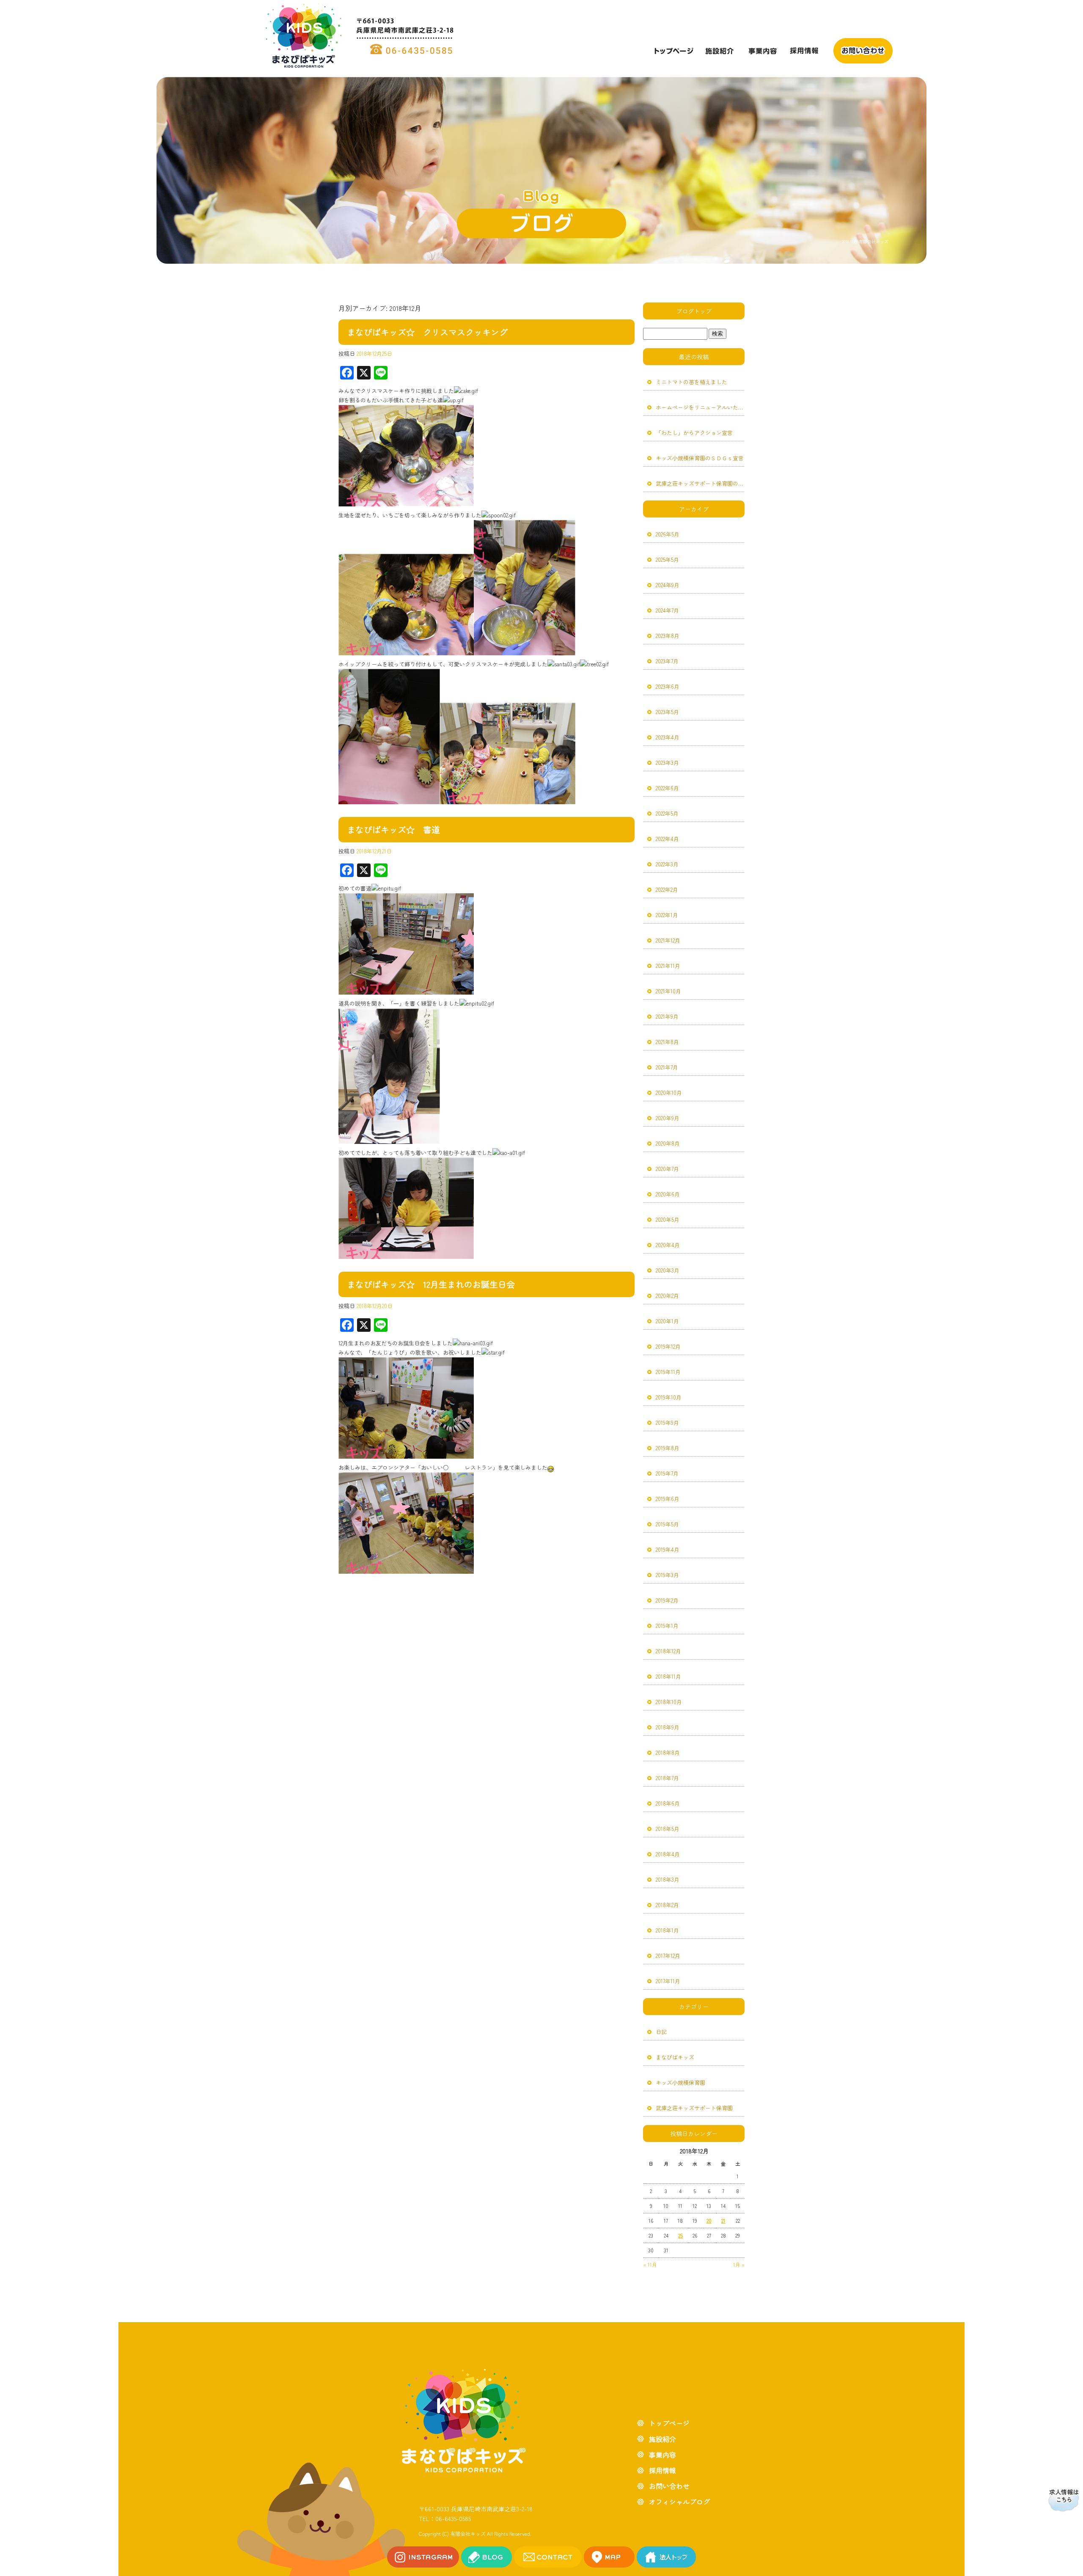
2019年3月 (667, 1575)
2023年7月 (667, 661)
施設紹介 (719, 51)
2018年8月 (668, 1753)
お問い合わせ (863, 51)
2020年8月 (668, 1143)
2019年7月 (667, 1473)
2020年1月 (667, 1321)
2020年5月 (668, 1219)
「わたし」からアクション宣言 (694, 433)
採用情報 (804, 51)
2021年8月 (667, 1042)
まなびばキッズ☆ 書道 (393, 829)
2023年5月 (667, 712)
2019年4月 (668, 1549)
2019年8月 (668, 1448)
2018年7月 (667, 1778)
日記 (661, 2032)
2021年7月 (667, 1067)
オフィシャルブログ (679, 2502)
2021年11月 (668, 966)
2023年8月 (668, 636)
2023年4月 (668, 737)
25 (680, 2235)
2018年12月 (668, 1651)
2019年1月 (667, 1626)
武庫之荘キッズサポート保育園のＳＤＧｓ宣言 (700, 483)
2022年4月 (667, 839)
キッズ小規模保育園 (680, 2083)
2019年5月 (667, 1524)
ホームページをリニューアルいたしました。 (700, 407)
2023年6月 (668, 686)
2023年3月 (667, 763)
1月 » (739, 2264)
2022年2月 (667, 889)
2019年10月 (669, 1397)
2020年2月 (667, 1296)
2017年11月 (668, 1981)
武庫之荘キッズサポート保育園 (694, 2108)
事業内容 (761, 51)
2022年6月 (667, 788)
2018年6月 (668, 1803)
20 (709, 2220)
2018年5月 (668, 1829)
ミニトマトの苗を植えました (691, 382)
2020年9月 (668, 1118)
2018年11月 (668, 1676)
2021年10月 (668, 991)
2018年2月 (667, 1905)
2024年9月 (668, 585)
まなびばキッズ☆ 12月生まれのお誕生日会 (431, 1284)
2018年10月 (669, 1702)
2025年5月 (667, 559)
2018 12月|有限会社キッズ (865, 241)
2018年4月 (668, 1854)
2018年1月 (667, 1930)
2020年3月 (668, 1270)
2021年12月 (668, 940)
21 (723, 2220)
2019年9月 (667, 1423)
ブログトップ (694, 311)
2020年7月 (667, 1169)
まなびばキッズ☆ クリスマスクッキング (427, 332)
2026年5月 (668, 534)
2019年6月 (668, 1499)
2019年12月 (668, 1346)
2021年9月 (667, 1016)
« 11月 (650, 2264)
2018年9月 (668, 1727)
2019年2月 (667, 1600)
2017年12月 (668, 1956)
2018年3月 (668, 1879)
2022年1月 (667, 915)
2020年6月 (668, 1194)
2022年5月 (667, 813)
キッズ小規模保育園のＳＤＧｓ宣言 (700, 458)
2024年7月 (667, 610)
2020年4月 (668, 1245)
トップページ (673, 51)
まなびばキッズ (675, 2057)
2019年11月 (668, 1372)
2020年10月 (669, 1093)
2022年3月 (667, 864)
